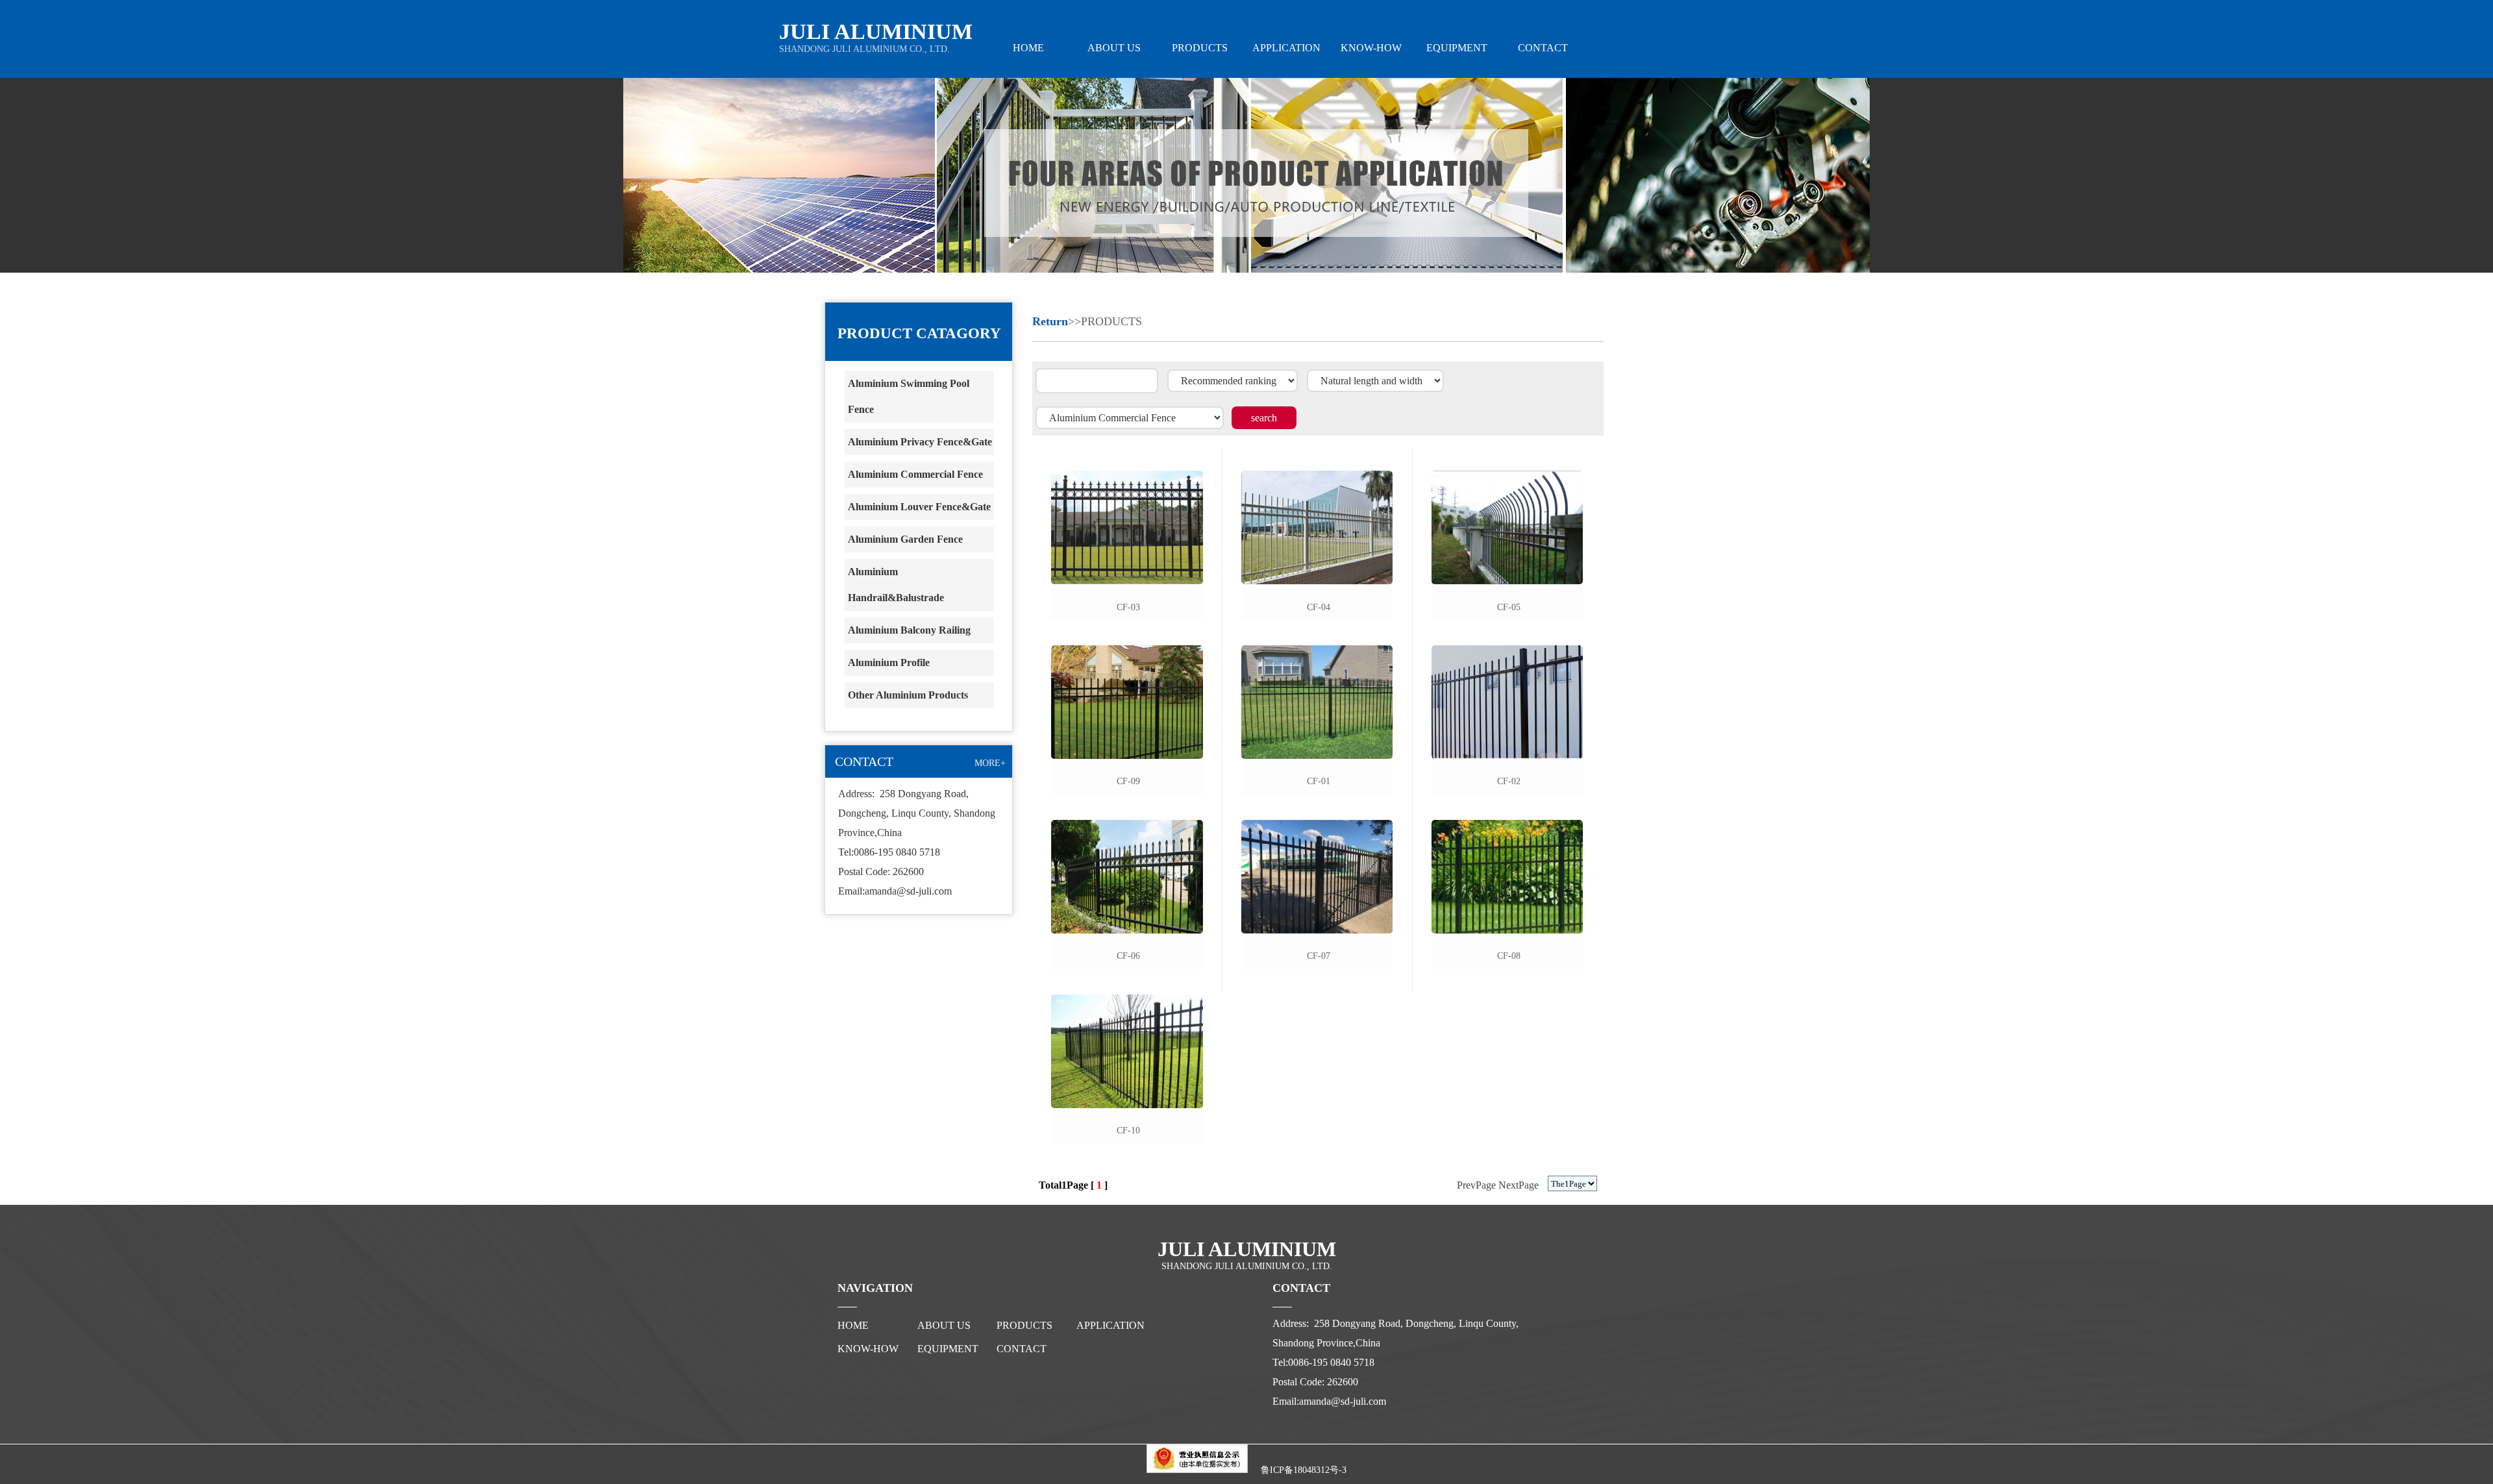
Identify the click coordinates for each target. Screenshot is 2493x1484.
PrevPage (1476, 1185)
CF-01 (1319, 781)
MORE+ (990, 763)
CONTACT (1543, 48)
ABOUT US (1114, 48)
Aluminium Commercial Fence (915, 474)
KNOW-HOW (1371, 48)
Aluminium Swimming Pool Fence (909, 396)
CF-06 (1128, 956)
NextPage (1519, 1185)
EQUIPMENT (1457, 48)
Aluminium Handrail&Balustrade (896, 585)
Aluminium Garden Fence (905, 539)
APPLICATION (1285, 48)
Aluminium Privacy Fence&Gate (920, 442)
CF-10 (1128, 1131)
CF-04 (1319, 607)
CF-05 (1509, 607)
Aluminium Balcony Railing (909, 630)
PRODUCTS (1200, 48)
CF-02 (1509, 781)
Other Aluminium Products (908, 695)
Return (1050, 321)
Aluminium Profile (889, 662)
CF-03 (1128, 607)
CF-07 (1319, 956)
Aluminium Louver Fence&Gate (919, 507)
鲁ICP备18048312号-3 (1304, 1470)
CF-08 (1509, 956)
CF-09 (1128, 781)
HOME (1028, 48)
